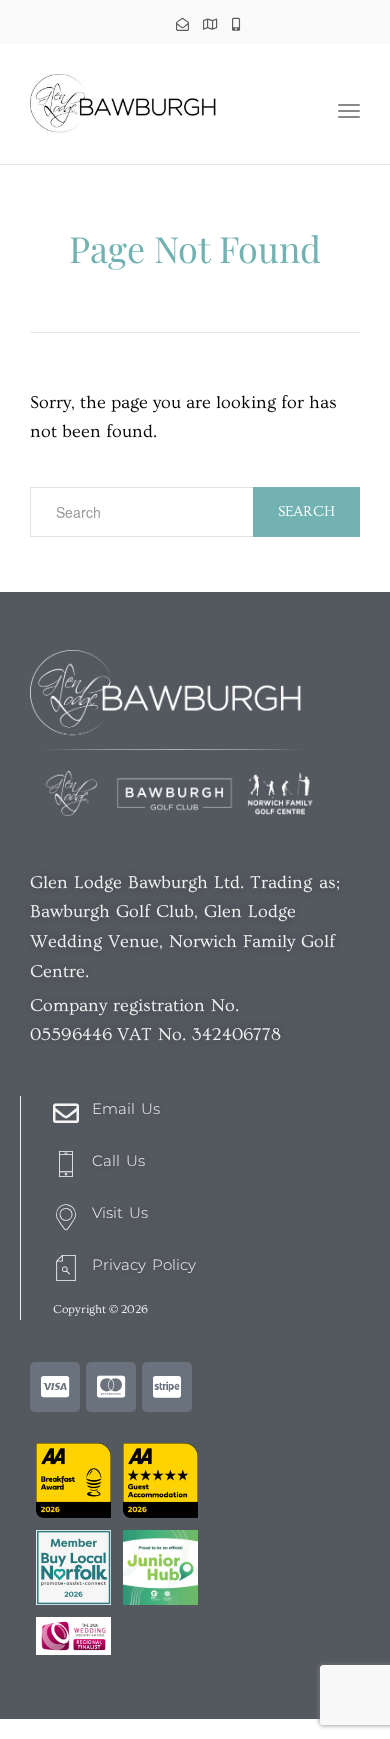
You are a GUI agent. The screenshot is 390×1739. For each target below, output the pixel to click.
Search (306, 511)
